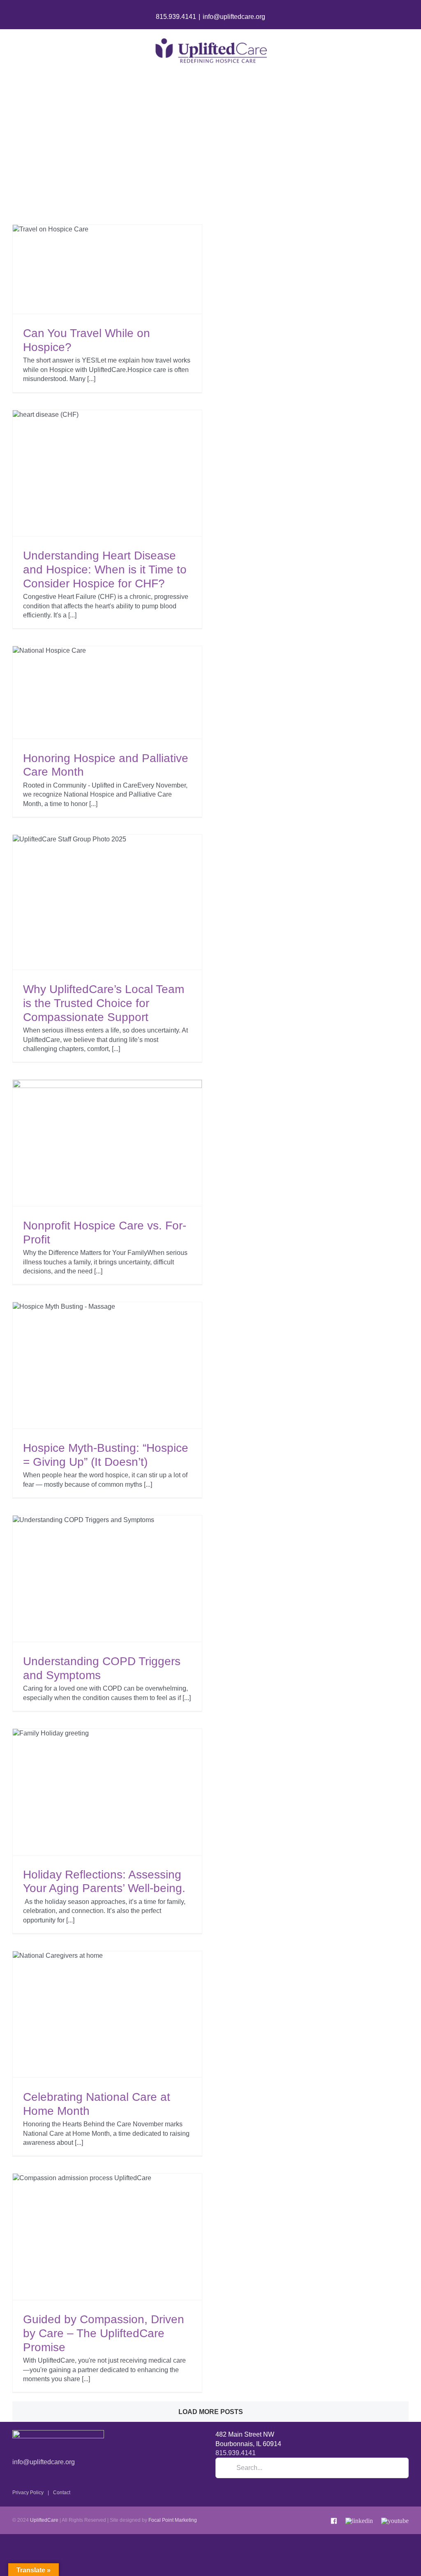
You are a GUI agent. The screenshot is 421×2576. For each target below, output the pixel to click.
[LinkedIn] (359, 2519)
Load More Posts (211, 2412)
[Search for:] (312, 2468)
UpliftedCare (44, 2520)
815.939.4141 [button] (236, 2453)
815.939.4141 (176, 17)
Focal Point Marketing (173, 2520)
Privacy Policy (28, 2493)
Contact (62, 2493)
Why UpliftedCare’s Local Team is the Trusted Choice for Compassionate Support (104, 1003)
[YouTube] (395, 2519)
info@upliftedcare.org (234, 17)
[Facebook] (334, 2519)
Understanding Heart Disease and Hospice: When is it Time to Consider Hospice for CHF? (105, 569)
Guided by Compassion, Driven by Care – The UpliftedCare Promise (104, 2333)
